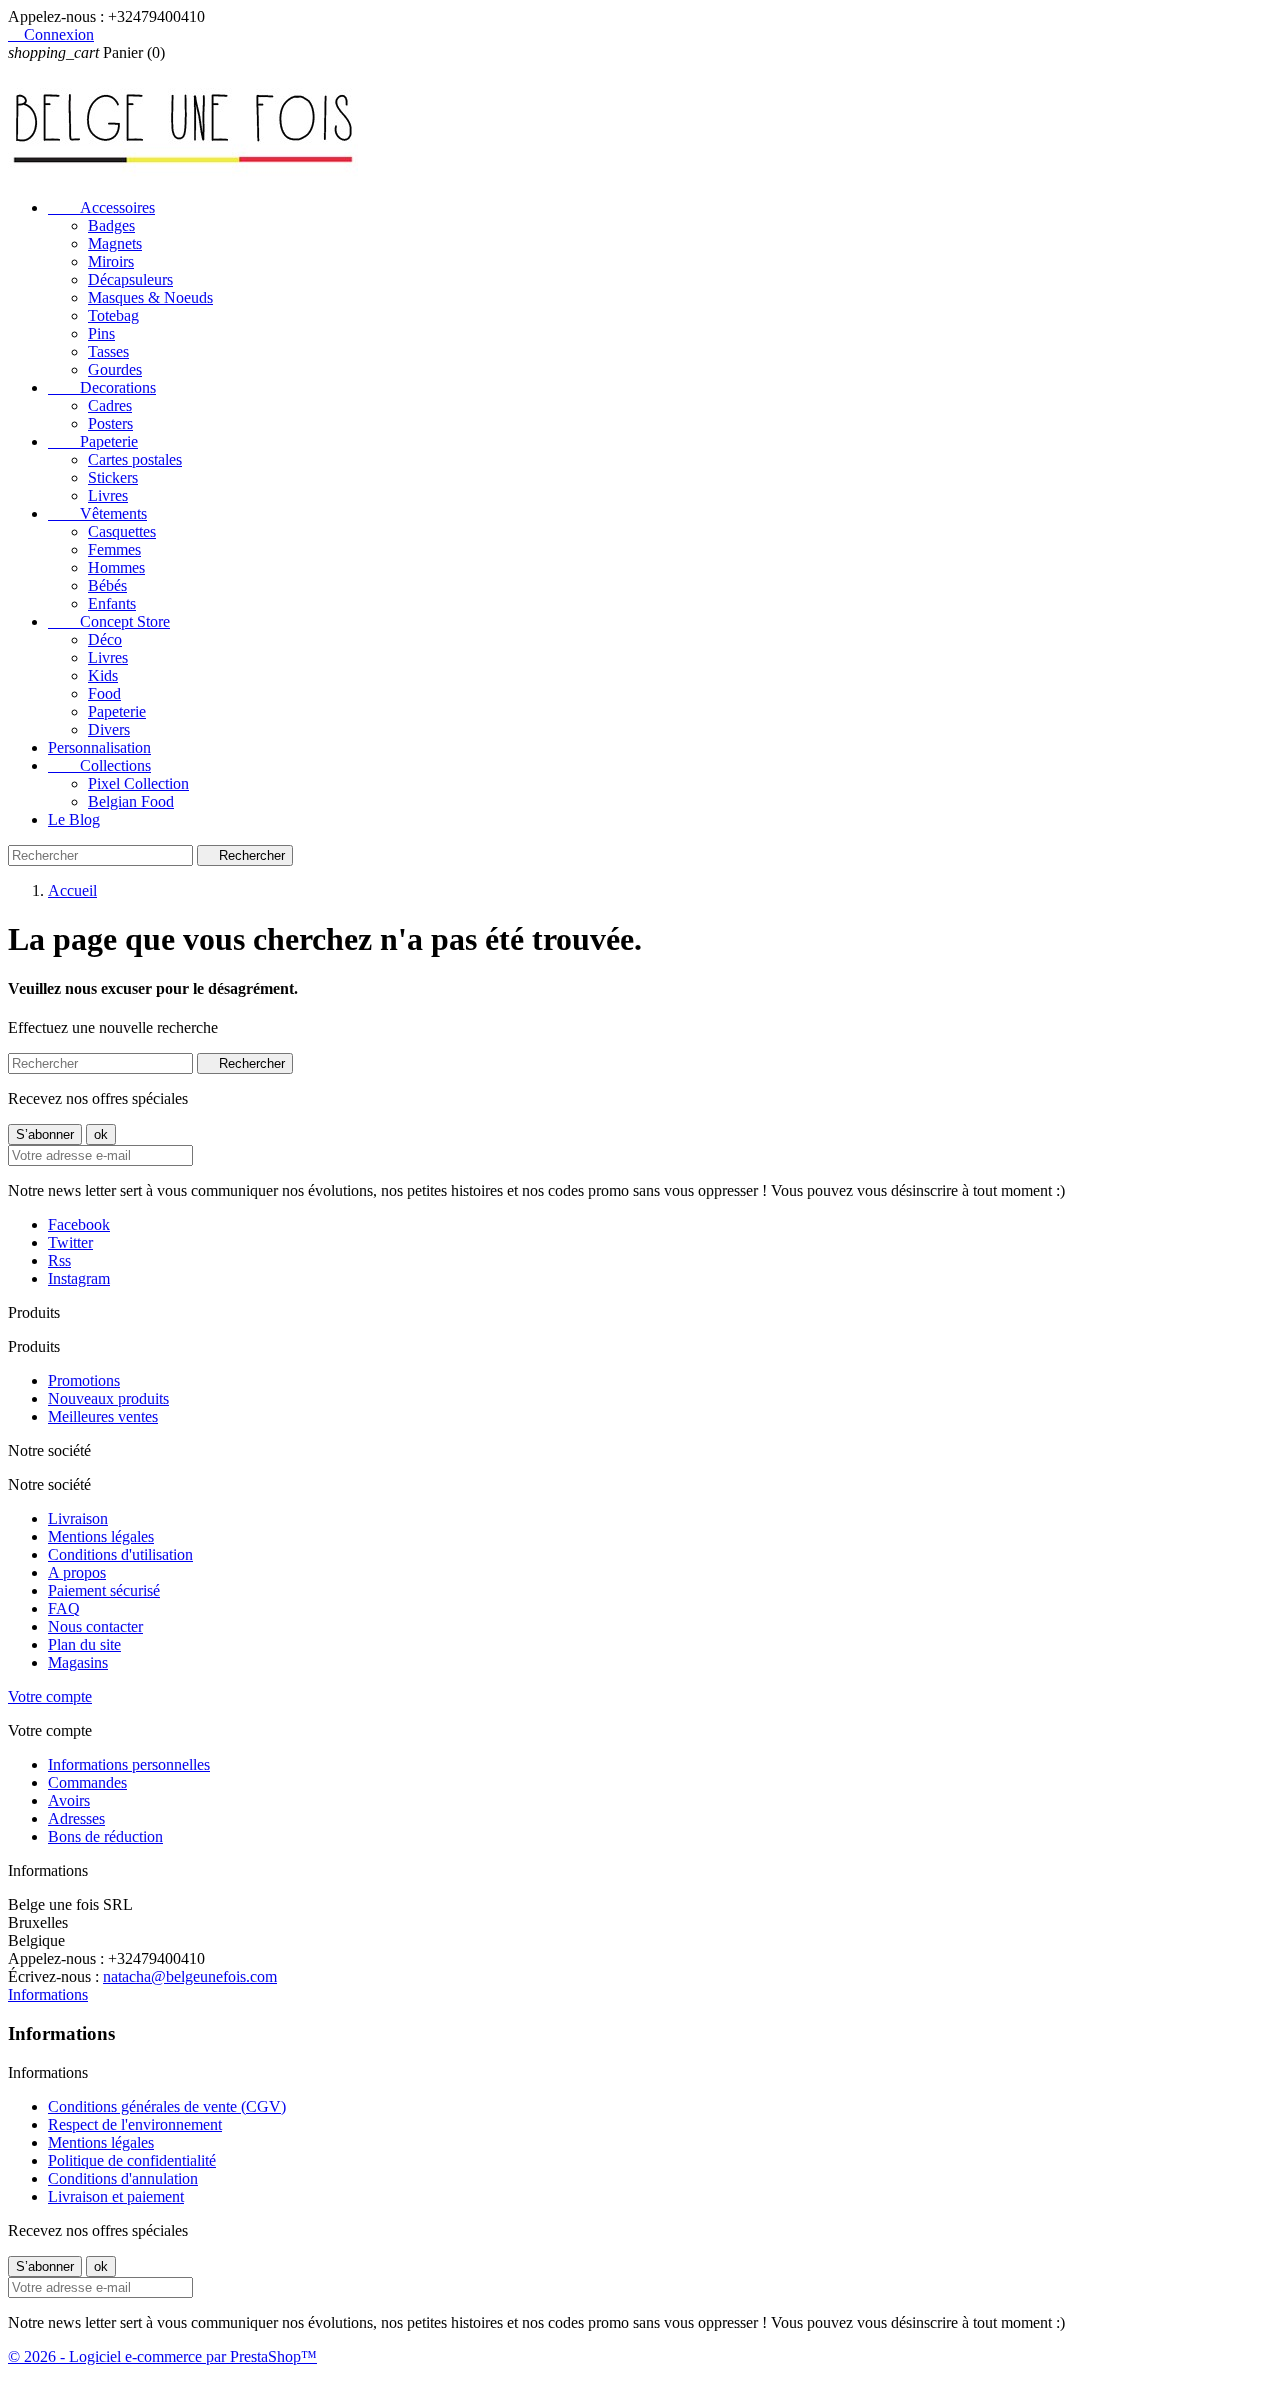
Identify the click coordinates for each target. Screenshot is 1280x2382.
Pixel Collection (138, 783)
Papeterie (93, 441)
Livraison (78, 1518)
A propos (77, 1572)
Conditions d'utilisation (120, 1554)
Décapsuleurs (130, 279)
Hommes (116, 567)
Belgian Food (131, 801)
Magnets (115, 243)
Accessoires (101, 207)
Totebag (113, 315)
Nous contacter (95, 1626)
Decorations (102, 387)
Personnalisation (99, 747)
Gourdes (115, 369)
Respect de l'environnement (135, 2124)
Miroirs (111, 261)
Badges (111, 225)
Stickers (113, 477)
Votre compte (50, 1696)
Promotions (84, 1380)
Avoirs (69, 1800)
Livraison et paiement (116, 2196)
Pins (101, 333)
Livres (108, 495)
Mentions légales (101, 1536)
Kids (103, 675)
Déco (105, 639)
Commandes (87, 1782)
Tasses (108, 351)
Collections (99, 765)
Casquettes (122, 531)
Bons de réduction (105, 1836)
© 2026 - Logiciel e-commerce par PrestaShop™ (162, 2356)
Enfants (112, 603)
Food (104, 693)
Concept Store (109, 621)
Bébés (107, 585)
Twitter (70, 1242)
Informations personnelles (129, 1764)
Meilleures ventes (103, 1416)
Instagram (79, 1278)
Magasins (78, 1662)
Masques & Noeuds (150, 297)
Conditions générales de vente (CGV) (167, 2106)
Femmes (114, 549)
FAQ (64, 1608)
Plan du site (84, 1644)
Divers (109, 729)
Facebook (79, 1224)
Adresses (76, 1818)
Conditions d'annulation (123, 2178)
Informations (48, 1994)
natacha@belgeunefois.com (190, 1976)
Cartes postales (135, 459)
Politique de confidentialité (132, 2160)
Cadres (110, 405)
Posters (110, 423)
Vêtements (97, 513)
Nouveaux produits (108, 1398)
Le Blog (74, 819)
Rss (59, 1260)
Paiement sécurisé (104, 1590)
